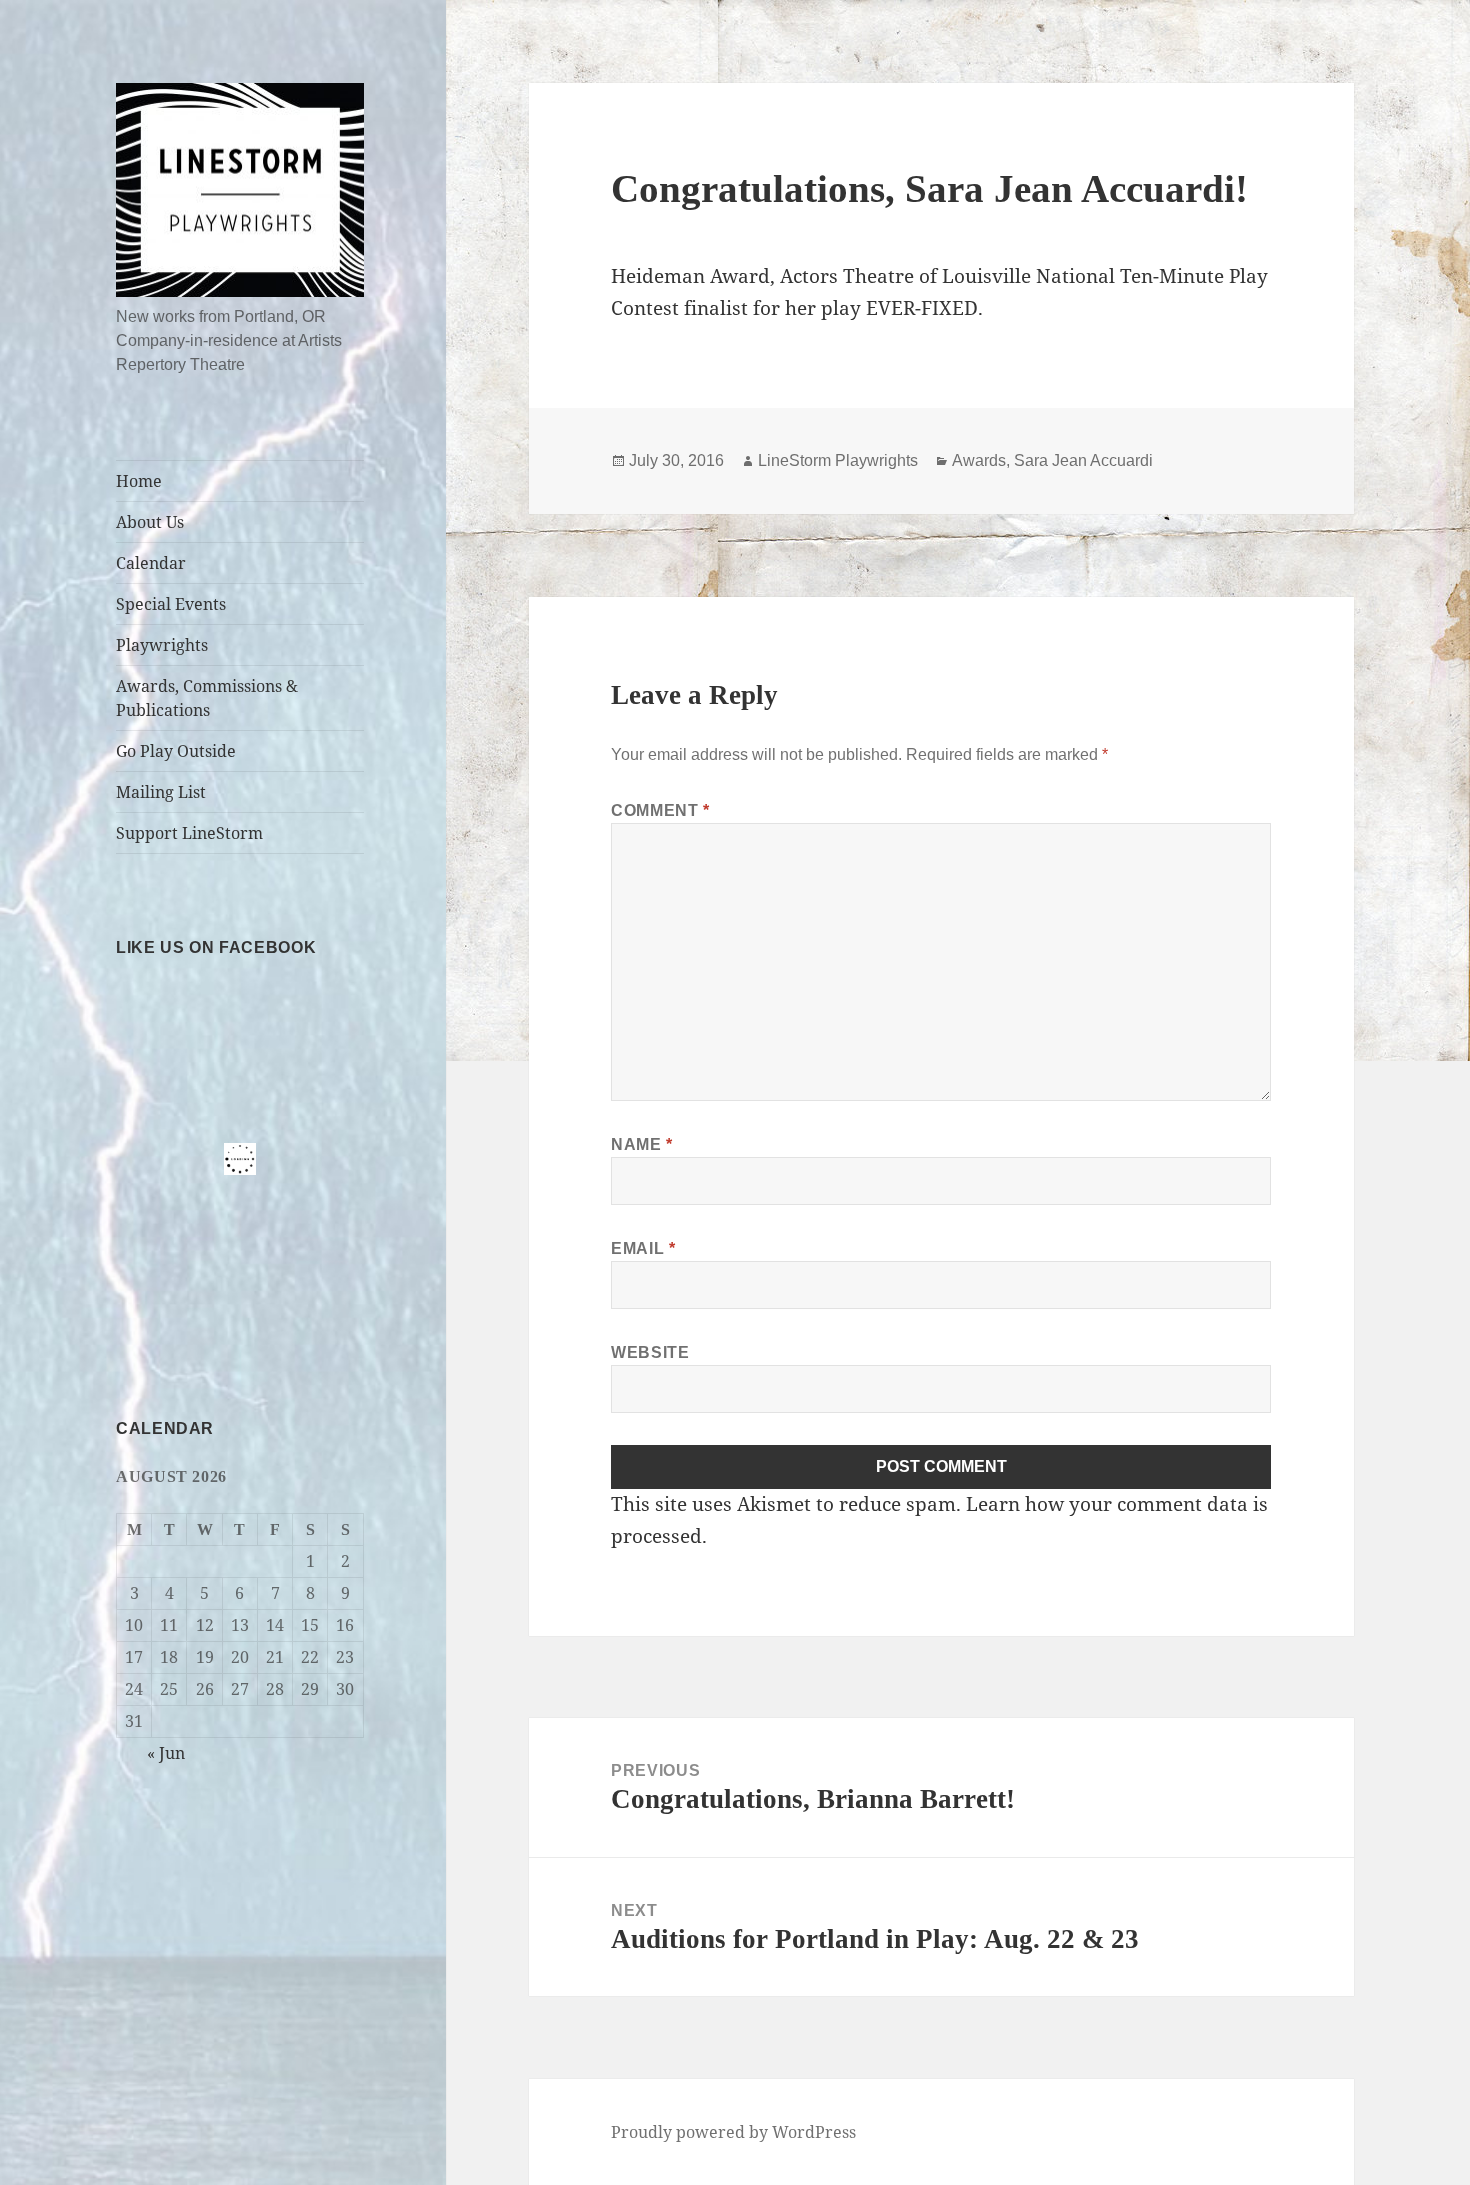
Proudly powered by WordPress (733, 2132)
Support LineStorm (189, 833)
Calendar (151, 563)
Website (650, 1352)
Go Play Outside (176, 751)
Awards (979, 460)
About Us (150, 522)
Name (642, 1144)
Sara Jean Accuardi (1083, 460)
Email (643, 1248)
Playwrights (162, 645)
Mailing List (161, 792)
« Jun (166, 1753)
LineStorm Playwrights (838, 460)
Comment (660, 810)
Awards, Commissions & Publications (207, 698)
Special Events (171, 604)
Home (139, 481)
